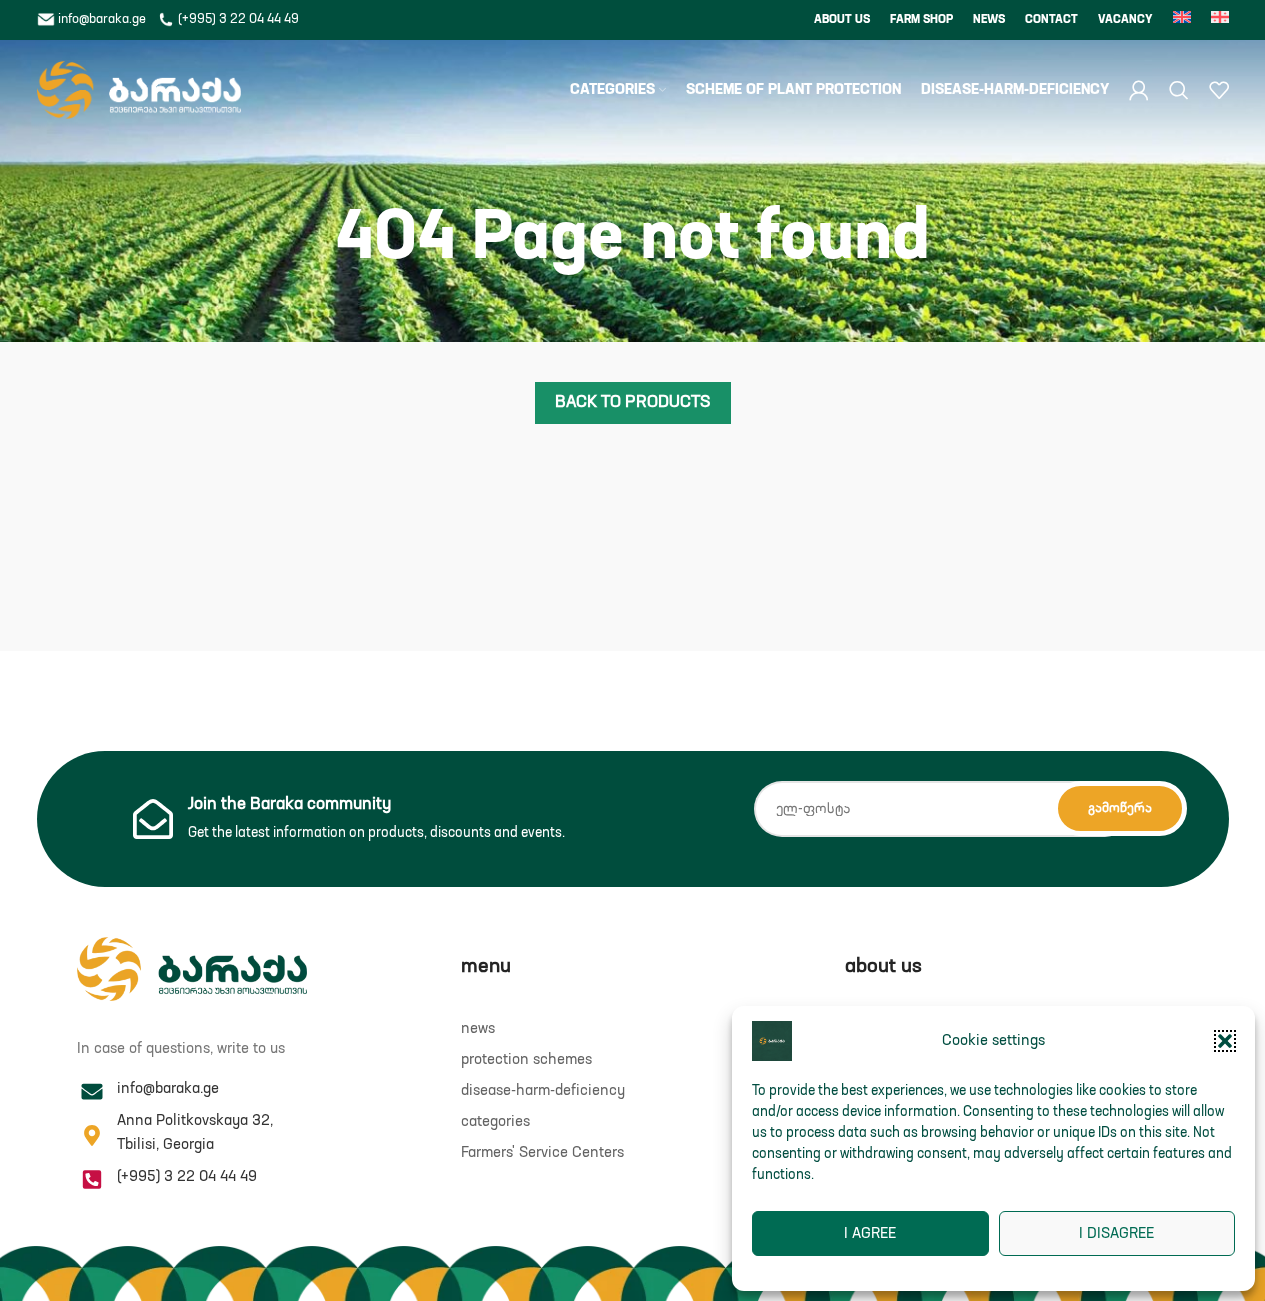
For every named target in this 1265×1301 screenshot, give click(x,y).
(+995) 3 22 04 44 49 (237, 19)
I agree (870, 1233)
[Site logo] (139, 89)
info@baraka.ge (102, 19)
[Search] (1179, 90)
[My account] (1139, 90)
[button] (1225, 1041)
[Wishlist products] (1219, 90)
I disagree (1116, 1233)
